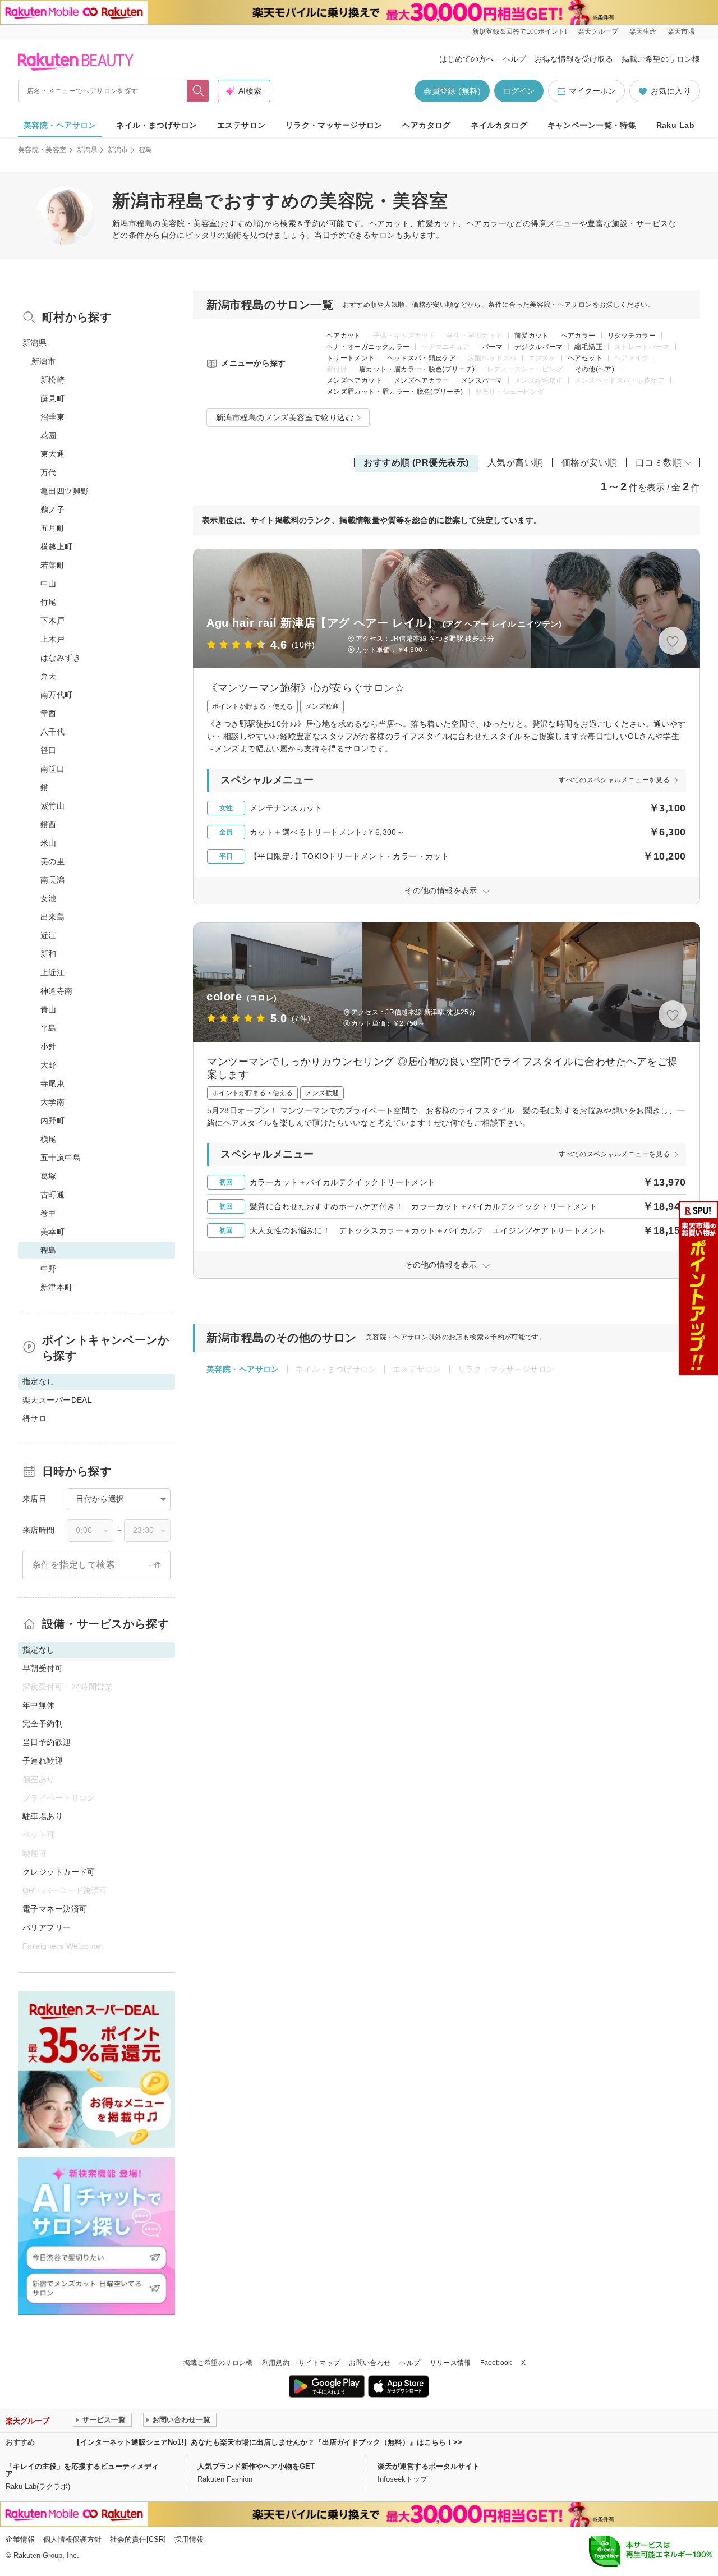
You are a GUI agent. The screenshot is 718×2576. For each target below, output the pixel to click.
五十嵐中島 (61, 1158)
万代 (49, 472)
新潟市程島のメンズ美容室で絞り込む (285, 417)
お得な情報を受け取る (574, 59)
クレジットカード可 (59, 1872)
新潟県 (87, 150)
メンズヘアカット (354, 380)
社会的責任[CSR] (138, 2539)
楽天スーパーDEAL (57, 1400)
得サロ (34, 1418)
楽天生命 (643, 31)
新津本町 (57, 1287)
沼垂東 (52, 417)
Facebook (496, 2363)
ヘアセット (585, 358)
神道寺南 (57, 991)
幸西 (49, 713)
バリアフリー (47, 1927)
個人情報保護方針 (72, 2539)
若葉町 (52, 565)
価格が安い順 (589, 463)
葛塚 (49, 1176)
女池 (49, 898)
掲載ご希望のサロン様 (661, 59)
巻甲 (49, 1213)
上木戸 (52, 639)
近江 (49, 935)
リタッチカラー (632, 336)
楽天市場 (681, 31)
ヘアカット (344, 336)
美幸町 (52, 1232)
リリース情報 (450, 2363)
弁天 (49, 676)
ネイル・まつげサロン (157, 125)
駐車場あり (43, 1816)
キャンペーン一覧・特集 (592, 125)
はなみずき (61, 658)
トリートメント (351, 358)
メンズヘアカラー (422, 380)
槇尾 (49, 1139)
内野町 (52, 1121)
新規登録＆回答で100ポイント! (519, 31)
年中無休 (39, 1705)
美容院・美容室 (42, 150)
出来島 (52, 917)
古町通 (52, 1195)
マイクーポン (592, 91)
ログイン (519, 91)
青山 (49, 1009)
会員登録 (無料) (452, 91)
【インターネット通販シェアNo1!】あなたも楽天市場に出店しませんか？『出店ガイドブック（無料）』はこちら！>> (268, 2442)
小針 (49, 1046)
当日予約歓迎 (47, 1742)
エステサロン (241, 125)
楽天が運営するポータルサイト (429, 2466)
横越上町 (57, 547)
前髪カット (532, 336)
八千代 (52, 732)
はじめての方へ (467, 59)
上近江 (52, 972)
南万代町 (57, 695)
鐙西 (49, 824)
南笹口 (52, 769)
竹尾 (49, 602)
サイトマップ (319, 2363)
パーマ (492, 347)
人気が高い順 (515, 463)
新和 (49, 954)
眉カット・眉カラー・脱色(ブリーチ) (417, 369)
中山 (49, 584)
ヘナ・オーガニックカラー (368, 347)
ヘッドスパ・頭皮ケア (422, 358)
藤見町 (52, 398)
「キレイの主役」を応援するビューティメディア (82, 2470)
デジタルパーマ (539, 347)
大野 (49, 1065)
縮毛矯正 (588, 347)
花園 (49, 435)
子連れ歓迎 (43, 1761)
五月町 (52, 528)
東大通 (52, 454)
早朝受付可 (43, 1668)
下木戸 (52, 621)
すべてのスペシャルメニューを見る (614, 780)
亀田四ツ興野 (65, 491)
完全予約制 (43, 1724)
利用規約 (276, 2363)
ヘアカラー (578, 336)
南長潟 (52, 880)
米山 (49, 843)
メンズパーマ (482, 380)
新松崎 (52, 380)
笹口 (49, 750)
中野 (49, 1269)
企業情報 (20, 2539)
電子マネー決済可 (55, 1909)
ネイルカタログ (499, 125)
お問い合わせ (370, 2363)
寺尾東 (52, 1083)
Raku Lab (675, 125)
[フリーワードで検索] (198, 91)
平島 (49, 1028)
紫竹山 (52, 806)
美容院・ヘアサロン (60, 125)
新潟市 (118, 150)
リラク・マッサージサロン (334, 125)
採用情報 (189, 2539)
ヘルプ (514, 59)
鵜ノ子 (52, 509)
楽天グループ (598, 31)
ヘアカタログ (427, 125)
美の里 (52, 861)
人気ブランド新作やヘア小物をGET (256, 2466)
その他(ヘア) (595, 369)
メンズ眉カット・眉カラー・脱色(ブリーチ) (395, 392)
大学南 (52, 1102)
